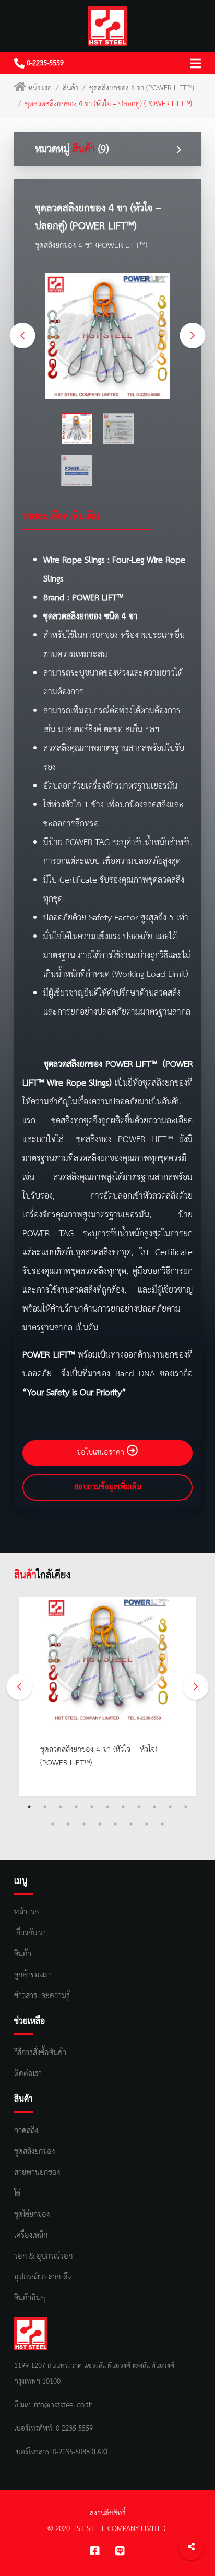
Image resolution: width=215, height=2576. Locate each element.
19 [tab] (162, 1824)
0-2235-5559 (44, 63)
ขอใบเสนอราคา (102, 1453)
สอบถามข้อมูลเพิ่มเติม (108, 1487)
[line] (120, 2552)
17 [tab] (131, 1824)
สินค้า (70, 88)
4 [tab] (76, 1807)
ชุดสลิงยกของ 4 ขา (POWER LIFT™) (142, 88)
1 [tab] (29, 1807)
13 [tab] (68, 1824)
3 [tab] (61, 1807)
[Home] (107, 26)
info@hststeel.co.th (63, 2405)
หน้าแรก (40, 88)
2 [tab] (45, 1807)
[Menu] (195, 63)
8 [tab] (139, 1807)
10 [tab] (170, 1807)
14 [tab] (84, 1824)
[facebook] (95, 2552)
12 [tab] (53, 1824)
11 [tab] (186, 1807)
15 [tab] (100, 1824)
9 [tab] (154, 1807)
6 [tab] (107, 1807)
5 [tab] (92, 1807)
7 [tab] (123, 1807)
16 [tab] (115, 1824)
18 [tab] (147, 1824)
